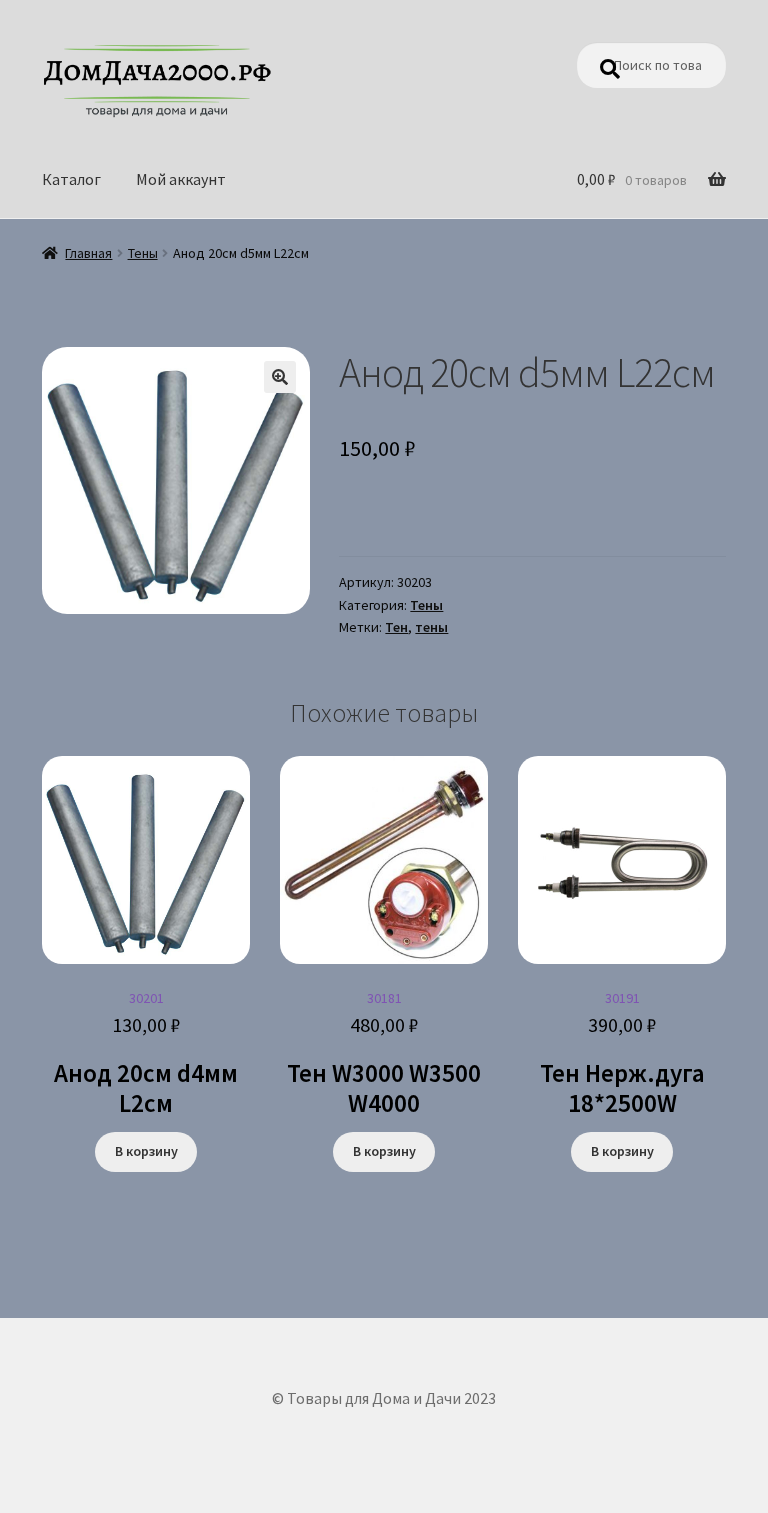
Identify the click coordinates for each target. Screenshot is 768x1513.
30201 (146, 1054)
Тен (396, 627)
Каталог (71, 179)
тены (431, 627)
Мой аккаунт (181, 179)
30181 (384, 1054)
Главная (88, 253)
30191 (622, 1054)
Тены (143, 253)
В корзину (146, 1151)
